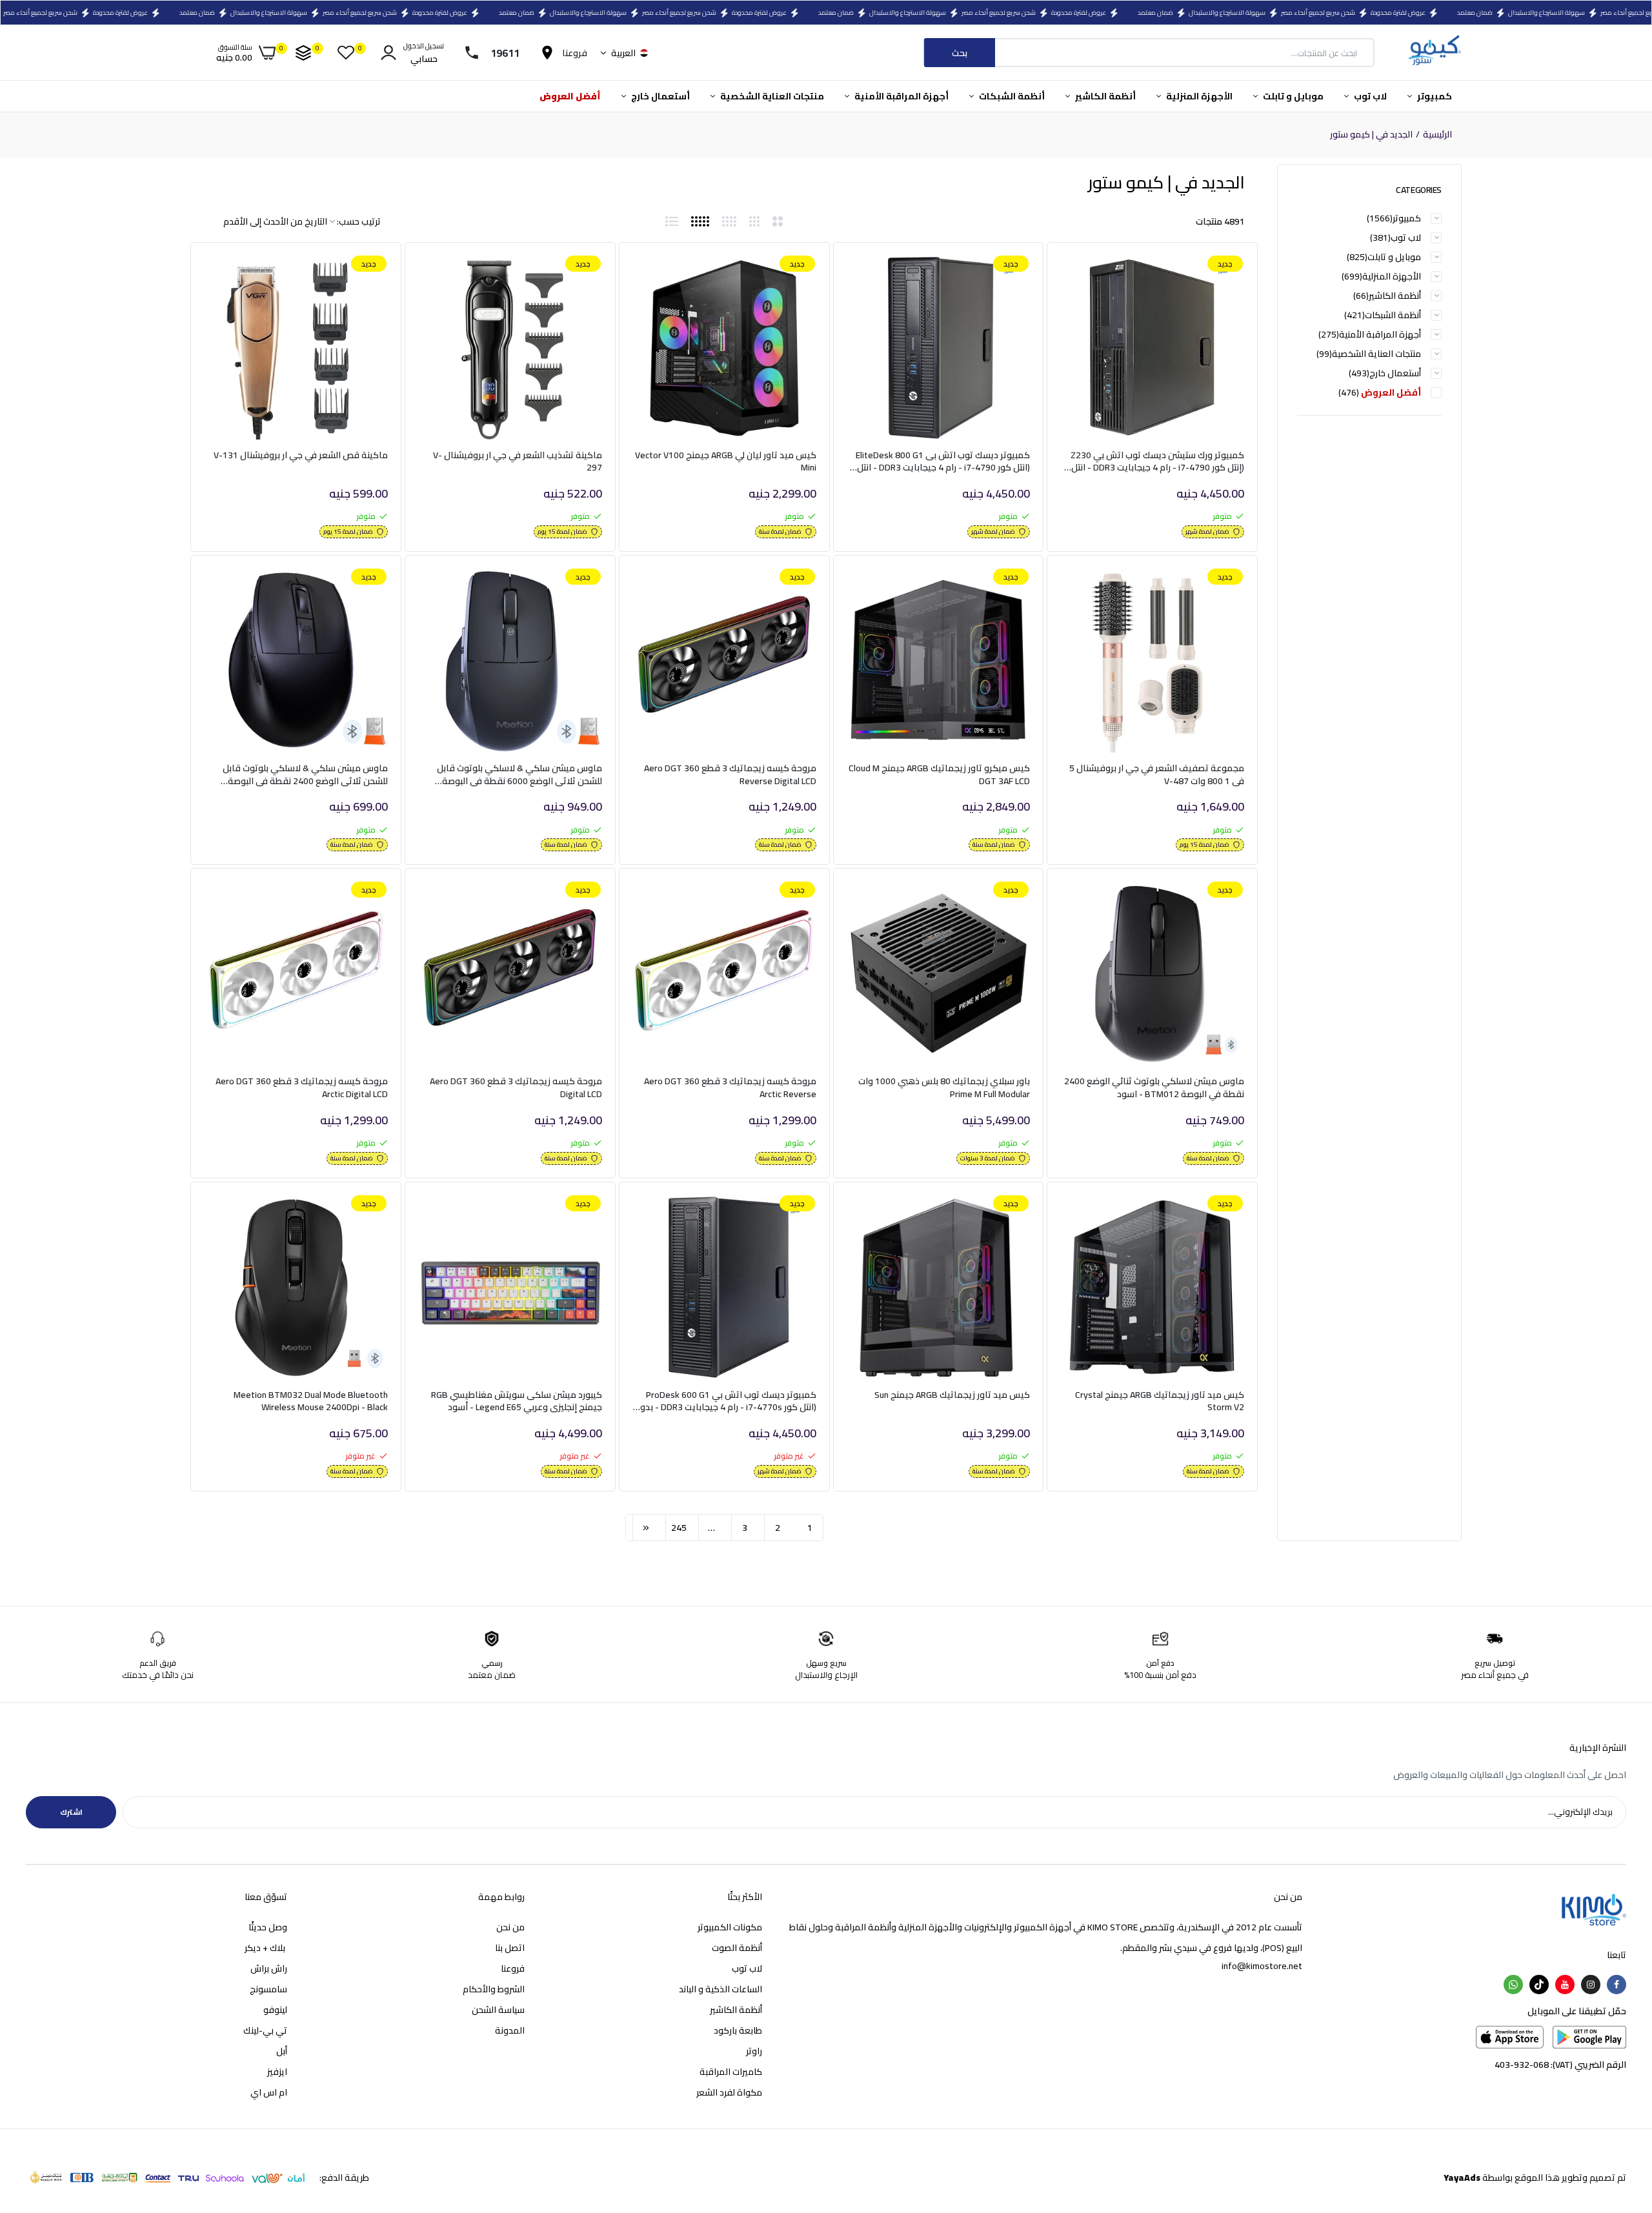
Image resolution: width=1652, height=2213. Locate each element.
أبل (282, 2051)
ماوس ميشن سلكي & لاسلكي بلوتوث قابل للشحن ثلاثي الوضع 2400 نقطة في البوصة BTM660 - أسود (305, 775)
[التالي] (646, 1528)
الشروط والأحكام (494, 1989)
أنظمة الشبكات (1011, 96)
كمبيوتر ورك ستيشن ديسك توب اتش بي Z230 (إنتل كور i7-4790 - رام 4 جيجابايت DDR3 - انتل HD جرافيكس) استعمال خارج (1157, 462)
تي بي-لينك (265, 2030)
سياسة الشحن (498, 2010)
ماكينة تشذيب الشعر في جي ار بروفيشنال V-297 (518, 462)
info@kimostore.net (1262, 1966)
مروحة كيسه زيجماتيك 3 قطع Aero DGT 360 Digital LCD (516, 1088)
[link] (1085, 277)
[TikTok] (1539, 1985)
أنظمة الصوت (737, 1948)
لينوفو (275, 2010)
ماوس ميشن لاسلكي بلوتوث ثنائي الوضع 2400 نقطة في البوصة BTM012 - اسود (1154, 1088)
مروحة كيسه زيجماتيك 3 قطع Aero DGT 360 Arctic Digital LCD (302, 1088)
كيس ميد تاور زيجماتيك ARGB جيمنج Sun (952, 1396)
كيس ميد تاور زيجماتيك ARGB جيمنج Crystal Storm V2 (1160, 1401)
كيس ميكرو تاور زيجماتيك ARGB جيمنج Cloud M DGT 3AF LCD (939, 775)
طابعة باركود (738, 2030)
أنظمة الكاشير (1104, 96)
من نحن (510, 1927)
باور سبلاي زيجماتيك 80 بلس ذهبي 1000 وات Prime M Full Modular (944, 1088)
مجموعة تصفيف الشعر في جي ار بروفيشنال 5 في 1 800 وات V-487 (1157, 775)
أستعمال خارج (660, 96)
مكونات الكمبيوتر (730, 1927)
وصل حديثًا (268, 1927)
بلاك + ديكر (266, 1948)
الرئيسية (1437, 135)
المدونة (510, 2030)
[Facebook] (1617, 1985)
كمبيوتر (1434, 96)
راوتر (754, 2051)
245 (679, 1528)
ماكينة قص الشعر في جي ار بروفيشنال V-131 (301, 456)
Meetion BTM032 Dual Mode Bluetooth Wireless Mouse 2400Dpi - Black (311, 1401)
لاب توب (1369, 96)
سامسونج (268, 1989)
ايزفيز (277, 2072)
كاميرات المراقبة (731, 2072)
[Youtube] (1565, 1985)
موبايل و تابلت (1292, 96)
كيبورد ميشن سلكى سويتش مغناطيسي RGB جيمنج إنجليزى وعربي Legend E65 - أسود (517, 1401)
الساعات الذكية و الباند (720, 1989)
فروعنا (513, 1968)
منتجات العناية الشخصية (771, 96)
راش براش (269, 1968)
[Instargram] (1591, 1985)
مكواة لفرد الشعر (729, 2092)
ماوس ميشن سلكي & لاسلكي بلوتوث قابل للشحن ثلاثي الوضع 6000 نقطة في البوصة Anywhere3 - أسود (519, 775)
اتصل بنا (510, 1948)
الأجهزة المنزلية (1198, 96)
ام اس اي (269, 2092)
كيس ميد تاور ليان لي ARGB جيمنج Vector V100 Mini (726, 462)
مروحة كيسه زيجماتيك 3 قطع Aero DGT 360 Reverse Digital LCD (730, 775)
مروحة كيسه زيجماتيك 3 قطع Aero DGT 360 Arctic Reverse (730, 1088)
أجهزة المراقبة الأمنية (901, 96)
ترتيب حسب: (359, 221)
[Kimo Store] (1434, 53)
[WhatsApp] (1513, 1985)
